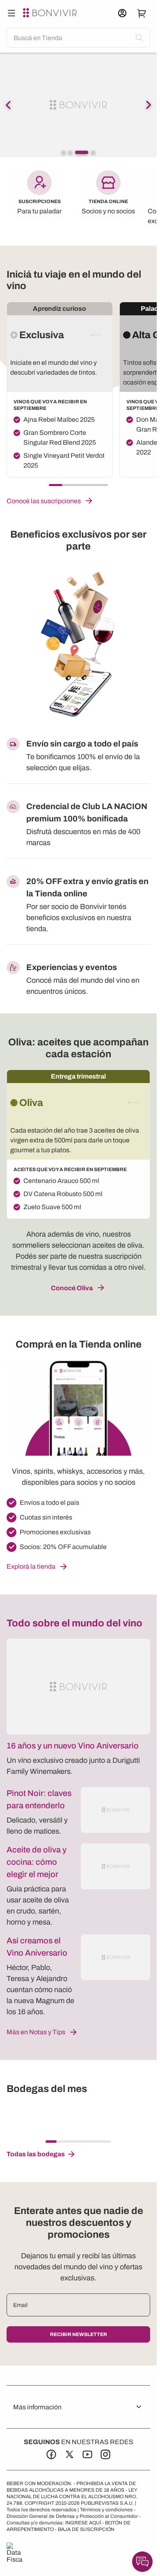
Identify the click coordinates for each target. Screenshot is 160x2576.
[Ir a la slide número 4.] (88, 152)
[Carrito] (142, 13)
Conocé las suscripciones (44, 501)
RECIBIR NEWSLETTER (79, 2334)
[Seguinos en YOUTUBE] (87, 2454)
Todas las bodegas (36, 2154)
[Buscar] (11, 13)
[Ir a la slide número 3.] (77, 152)
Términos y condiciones (106, 2510)
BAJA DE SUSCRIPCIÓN (86, 2529)
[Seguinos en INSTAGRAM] (105, 2454)
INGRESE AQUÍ (83, 2523)
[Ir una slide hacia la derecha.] (149, 105)
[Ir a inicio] (51, 13)
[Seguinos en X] (69, 2454)
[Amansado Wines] (48, 2117)
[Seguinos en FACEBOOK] (51, 2454)
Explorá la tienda (31, 1566)
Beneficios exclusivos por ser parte (78, 540)
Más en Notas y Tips (36, 2032)
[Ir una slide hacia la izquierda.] (8, 105)
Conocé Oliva (72, 1288)
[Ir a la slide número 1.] (64, 152)
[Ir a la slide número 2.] (70, 152)
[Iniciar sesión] (122, 13)
